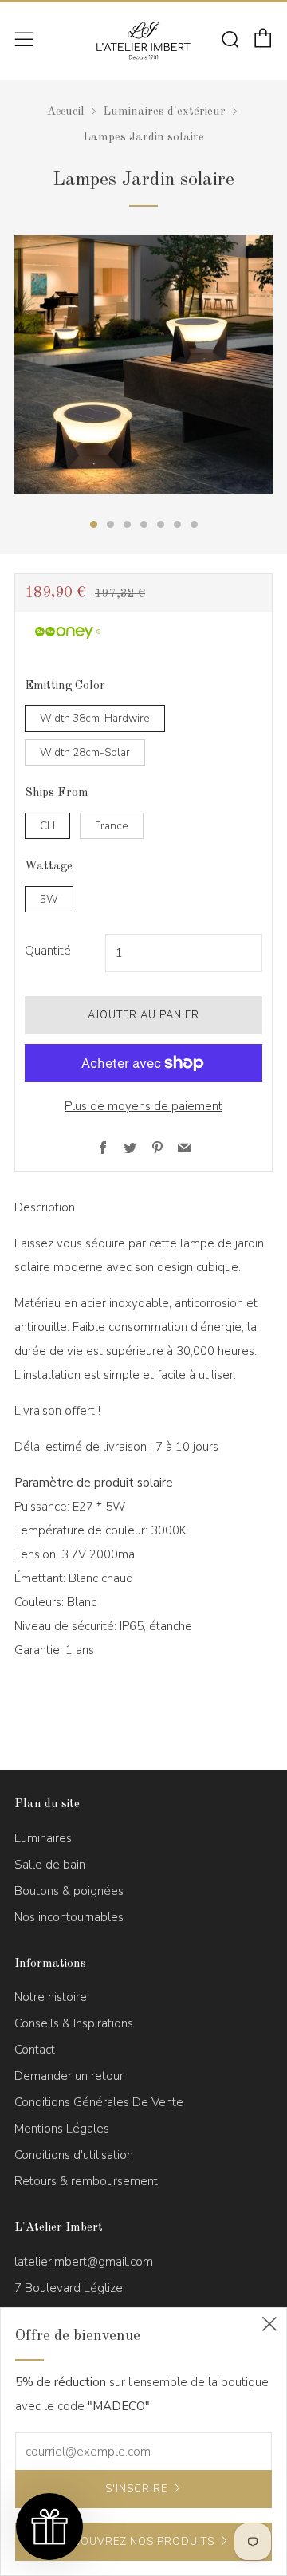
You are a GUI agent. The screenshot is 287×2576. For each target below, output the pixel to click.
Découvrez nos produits (136, 2542)
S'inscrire (136, 2489)
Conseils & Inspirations (74, 2023)
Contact (35, 2050)
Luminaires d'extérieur (164, 112)
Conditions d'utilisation (74, 2155)
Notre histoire (51, 1997)
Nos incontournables (69, 1917)
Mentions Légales (62, 2129)
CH (47, 826)
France (112, 826)
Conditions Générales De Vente (99, 2102)
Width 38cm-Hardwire (95, 718)
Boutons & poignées (69, 1891)
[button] (49, 2527)
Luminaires (43, 1838)
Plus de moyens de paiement (143, 1106)
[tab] (94, 524)
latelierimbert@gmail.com (84, 2262)
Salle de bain (50, 1865)
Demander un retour (69, 2076)
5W (49, 899)
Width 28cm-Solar (85, 752)
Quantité (48, 951)
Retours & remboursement (86, 2181)
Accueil (66, 112)
